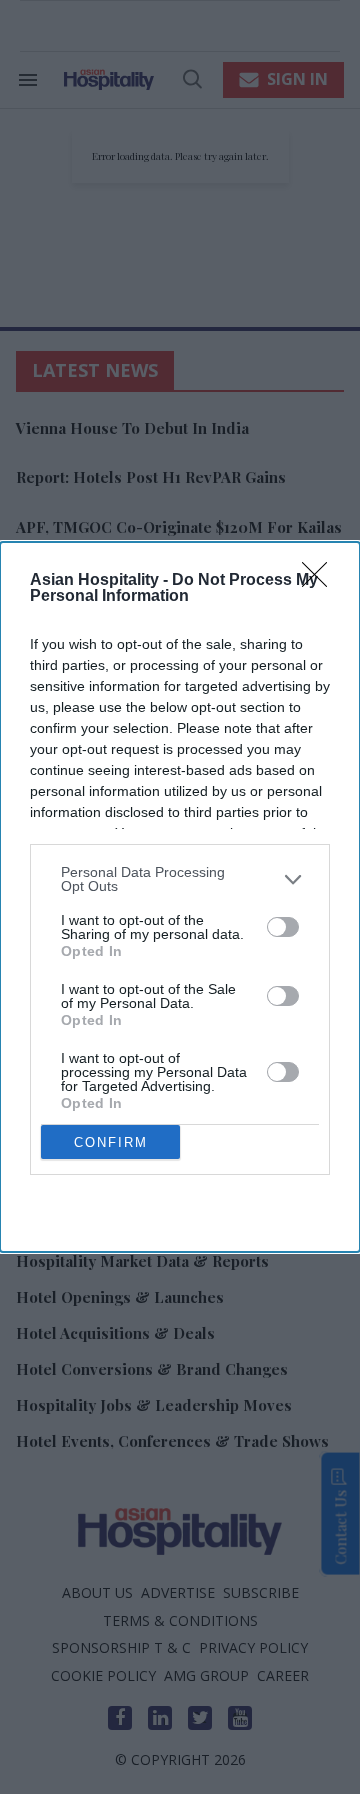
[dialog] (180, 897)
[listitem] (180, 879)
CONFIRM (111, 1142)
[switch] (283, 927)
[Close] (321, 581)
